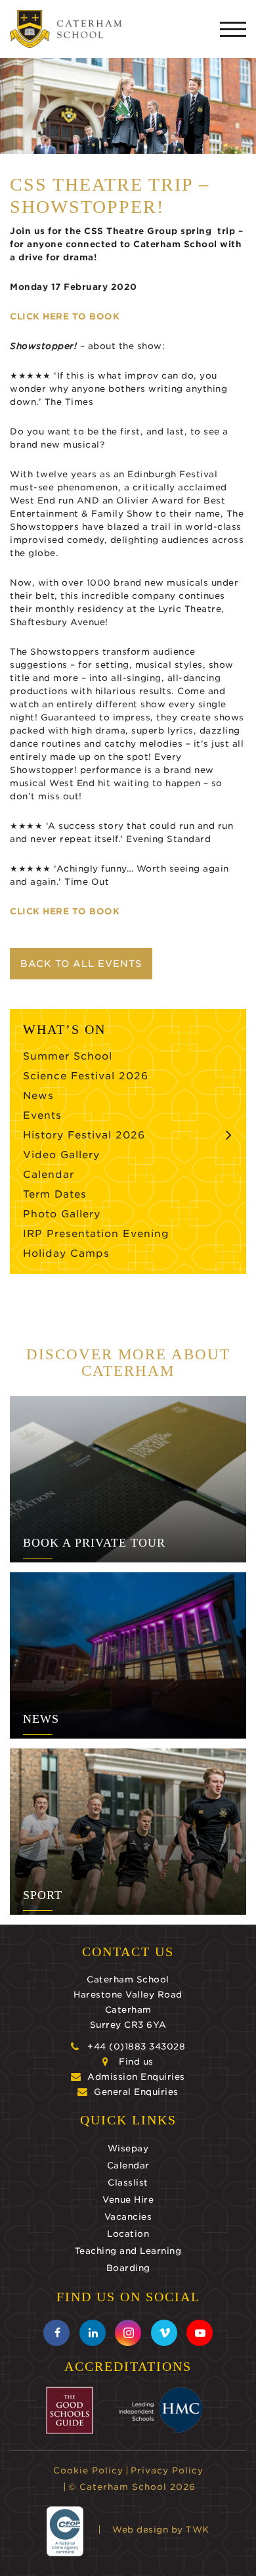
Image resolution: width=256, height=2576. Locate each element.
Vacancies (128, 2217)
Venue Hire (128, 2200)
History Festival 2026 (84, 1135)
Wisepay (128, 2148)
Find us (136, 2062)
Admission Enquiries (136, 2077)
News (38, 1096)
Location (128, 2234)
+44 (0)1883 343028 (136, 2047)
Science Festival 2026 (86, 1076)
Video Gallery (61, 1155)
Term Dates (55, 1194)
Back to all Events (81, 964)
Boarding (128, 2268)
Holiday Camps (66, 1253)
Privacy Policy (167, 2471)
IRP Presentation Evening (96, 1234)
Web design (140, 2530)
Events (42, 1115)
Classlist (128, 2183)
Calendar (49, 1175)
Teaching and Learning (128, 2251)
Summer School (68, 1056)
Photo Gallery (62, 1214)
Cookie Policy (88, 2471)
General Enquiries (136, 2092)
